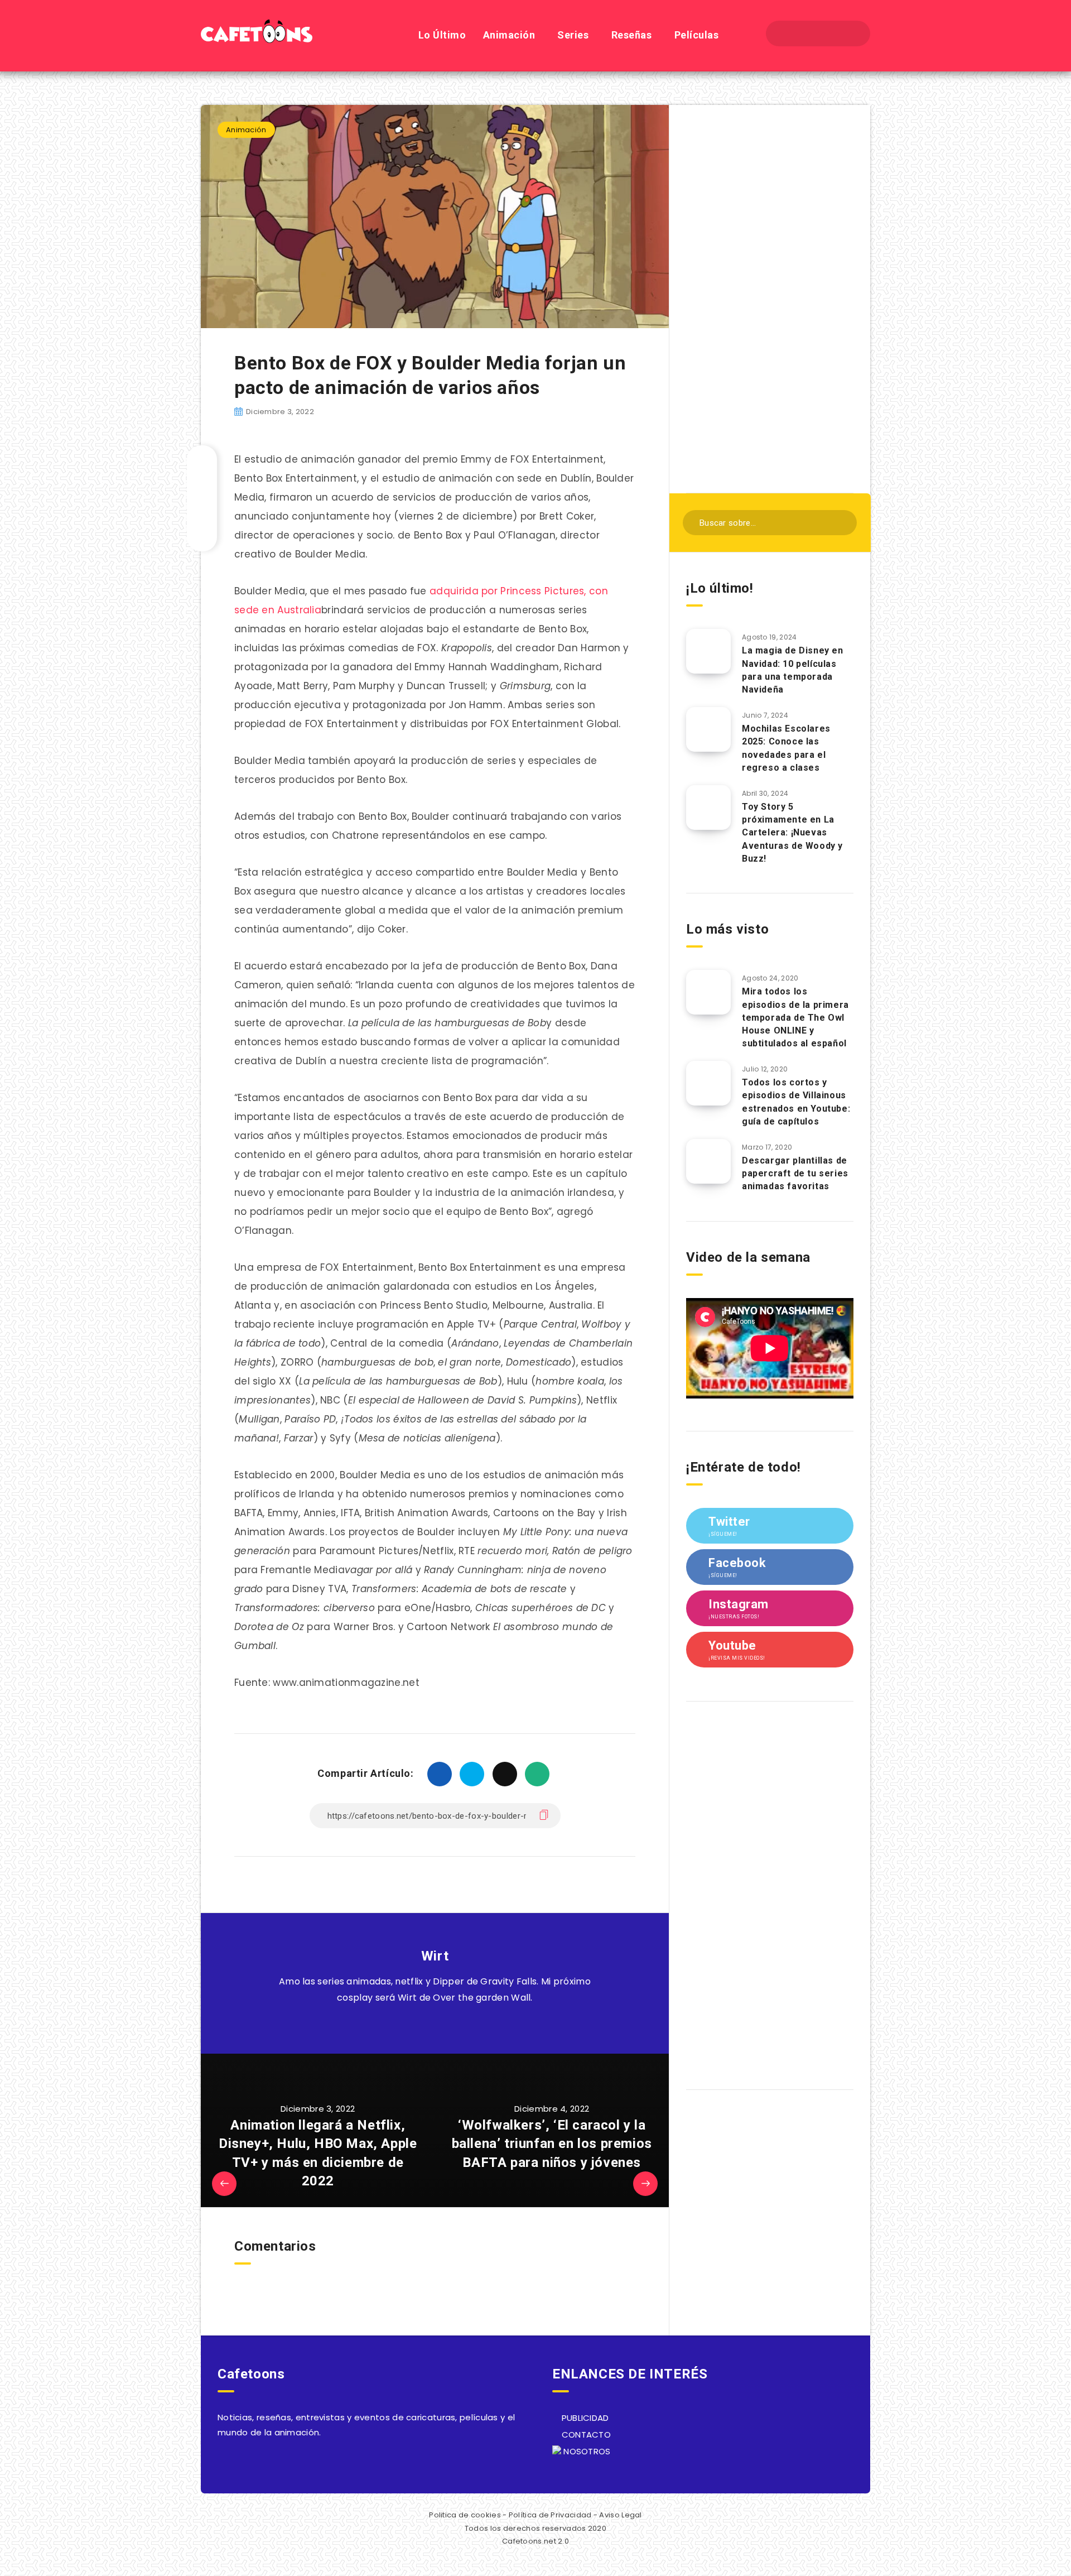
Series (573, 35)
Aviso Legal (620, 2515)
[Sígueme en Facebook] (448, 2026)
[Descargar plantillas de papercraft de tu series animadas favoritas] (708, 1161)
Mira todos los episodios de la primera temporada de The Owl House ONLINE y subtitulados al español (795, 1017)
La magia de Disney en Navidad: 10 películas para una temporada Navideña (793, 670)
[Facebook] (788, 33)
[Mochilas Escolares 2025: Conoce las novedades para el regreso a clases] (708, 729)
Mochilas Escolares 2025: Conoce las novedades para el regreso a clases (786, 748)
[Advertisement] (770, 297)
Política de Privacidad (550, 2515)
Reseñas (632, 35)
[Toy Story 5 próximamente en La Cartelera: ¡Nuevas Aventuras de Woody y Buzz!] (708, 808)
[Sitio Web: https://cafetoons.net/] (422, 2026)
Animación (509, 35)
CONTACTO (585, 2435)
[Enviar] (841, 522)
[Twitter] (808, 33)
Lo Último (442, 35)
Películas (697, 35)
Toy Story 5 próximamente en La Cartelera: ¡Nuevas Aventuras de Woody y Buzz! (792, 833)
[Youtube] (848, 33)
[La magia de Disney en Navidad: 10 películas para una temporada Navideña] (708, 651)
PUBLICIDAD (584, 2418)
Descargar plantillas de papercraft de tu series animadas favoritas (795, 1173)
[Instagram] (828, 33)
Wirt (435, 1956)
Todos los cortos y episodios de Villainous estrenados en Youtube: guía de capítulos (796, 1102)
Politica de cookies (465, 2515)
